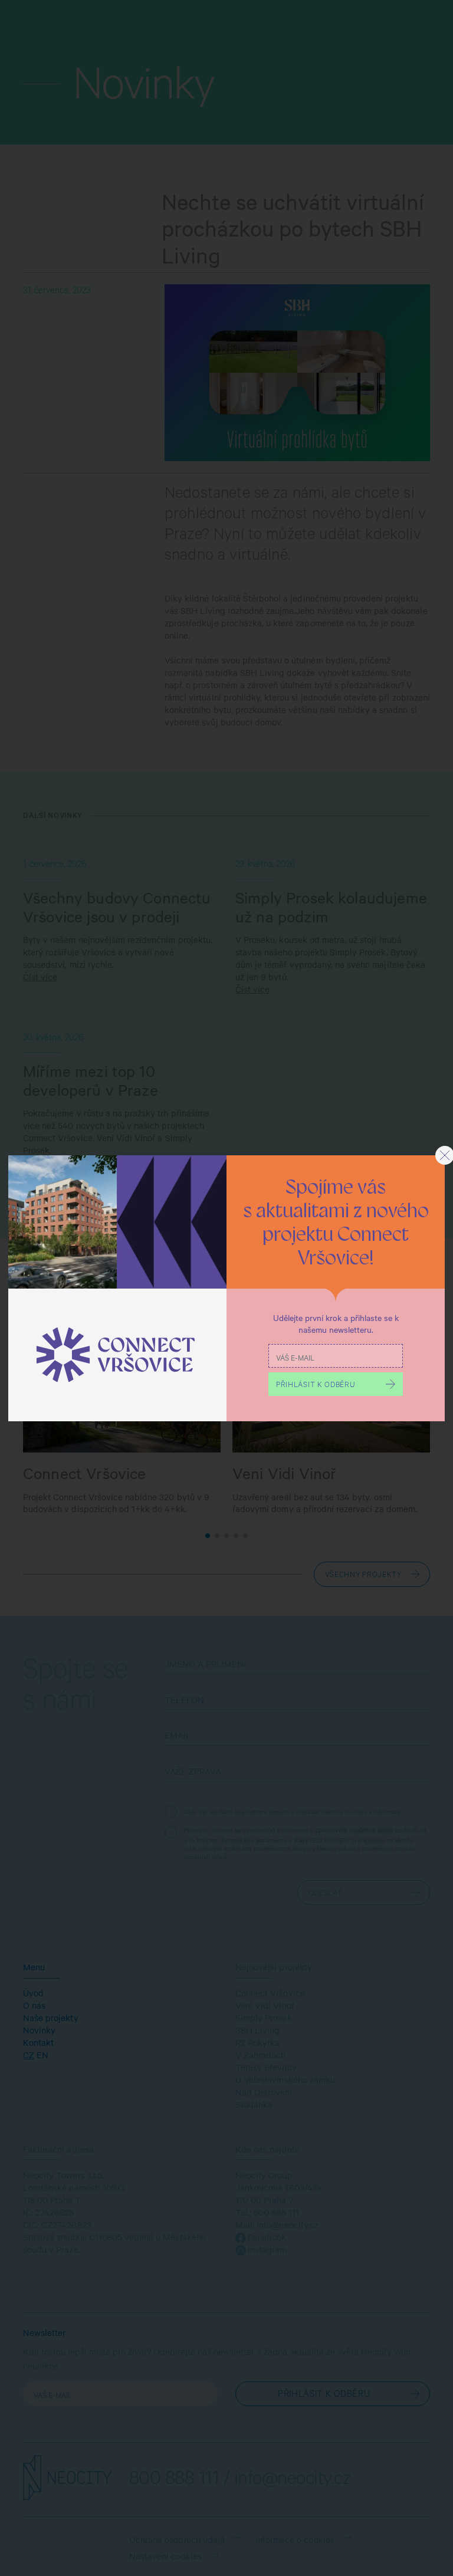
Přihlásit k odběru (316, 1386)
